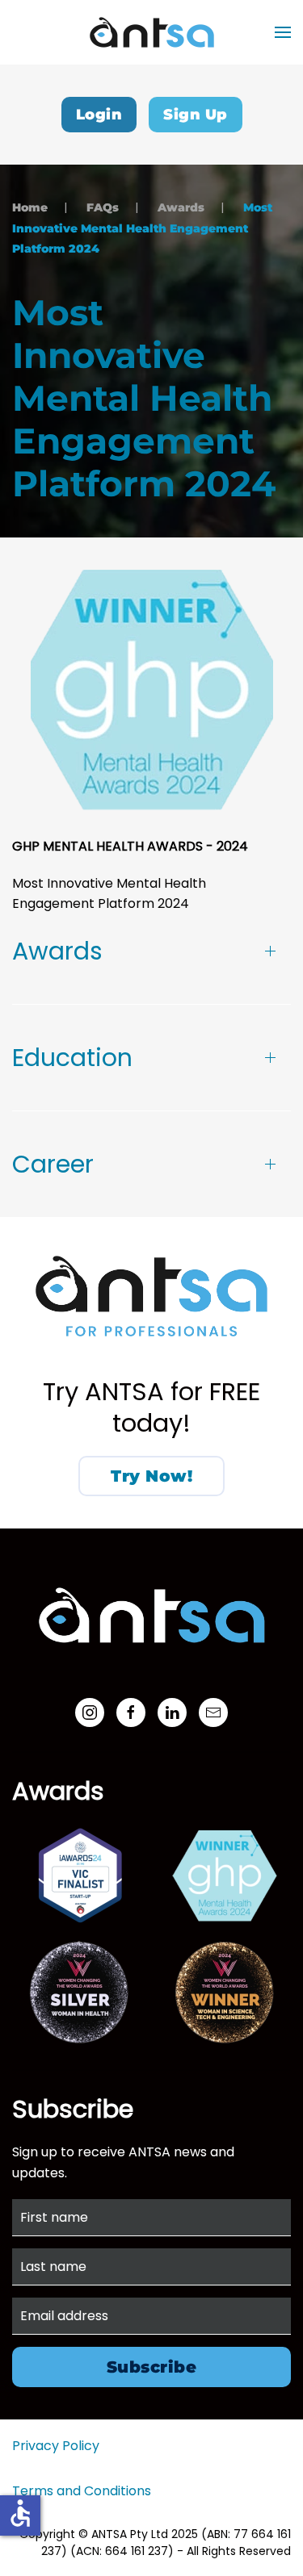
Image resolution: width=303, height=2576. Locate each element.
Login (99, 115)
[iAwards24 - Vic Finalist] (79, 1875)
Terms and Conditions (82, 2491)
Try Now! (151, 1476)
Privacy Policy (56, 2446)
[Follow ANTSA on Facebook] (131, 1712)
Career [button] (53, 1164)
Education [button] (72, 1058)
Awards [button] (57, 951)
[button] (283, 32)
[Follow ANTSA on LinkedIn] (172, 1712)
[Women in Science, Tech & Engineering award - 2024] (225, 1992)
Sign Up (196, 115)
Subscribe (152, 2367)
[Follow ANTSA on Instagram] (90, 1712)
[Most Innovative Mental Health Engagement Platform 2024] (225, 1875)
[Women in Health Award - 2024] (79, 1992)
